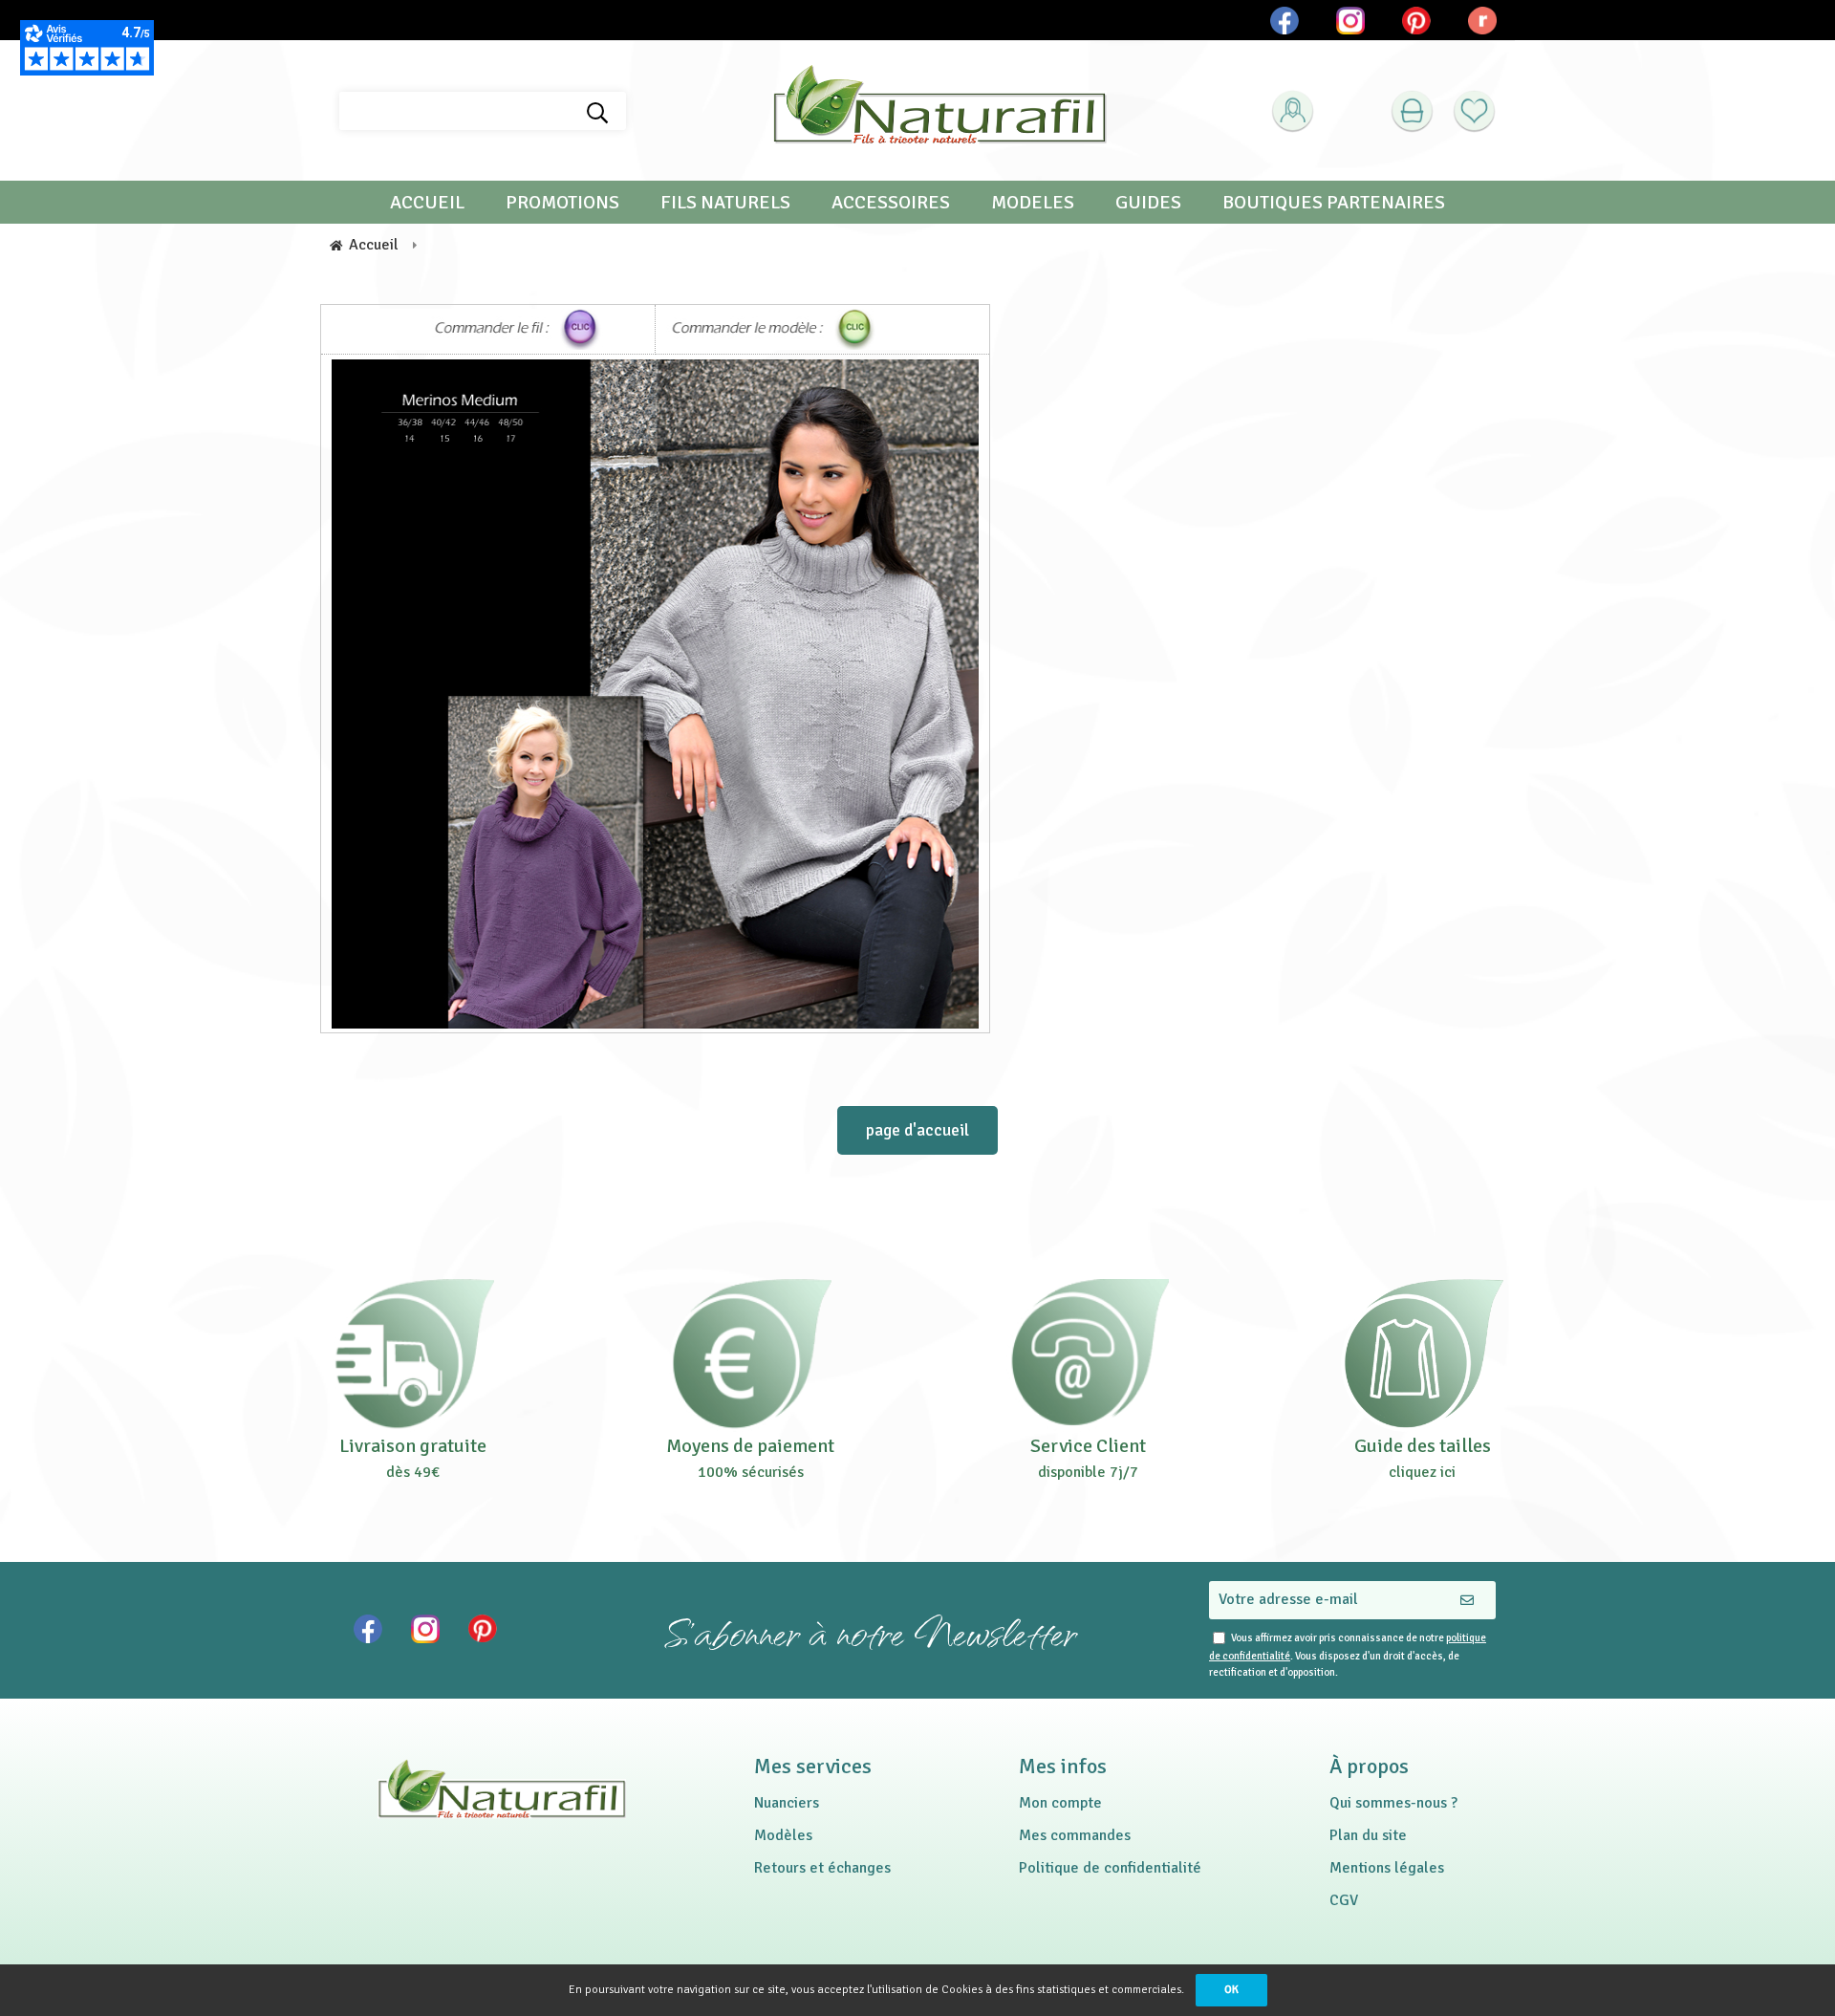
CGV (1344, 1900)
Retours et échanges (822, 1868)
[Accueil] (939, 111)
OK (1231, 1990)
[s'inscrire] (1324, 159)
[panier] (1412, 111)
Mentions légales (1387, 1868)
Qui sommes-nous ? (1393, 1803)
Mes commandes (1075, 1835)
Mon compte (1060, 1803)
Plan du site (1368, 1835)
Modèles (783, 1835)
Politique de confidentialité (1110, 1868)
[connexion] (1293, 111)
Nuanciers (787, 1803)
